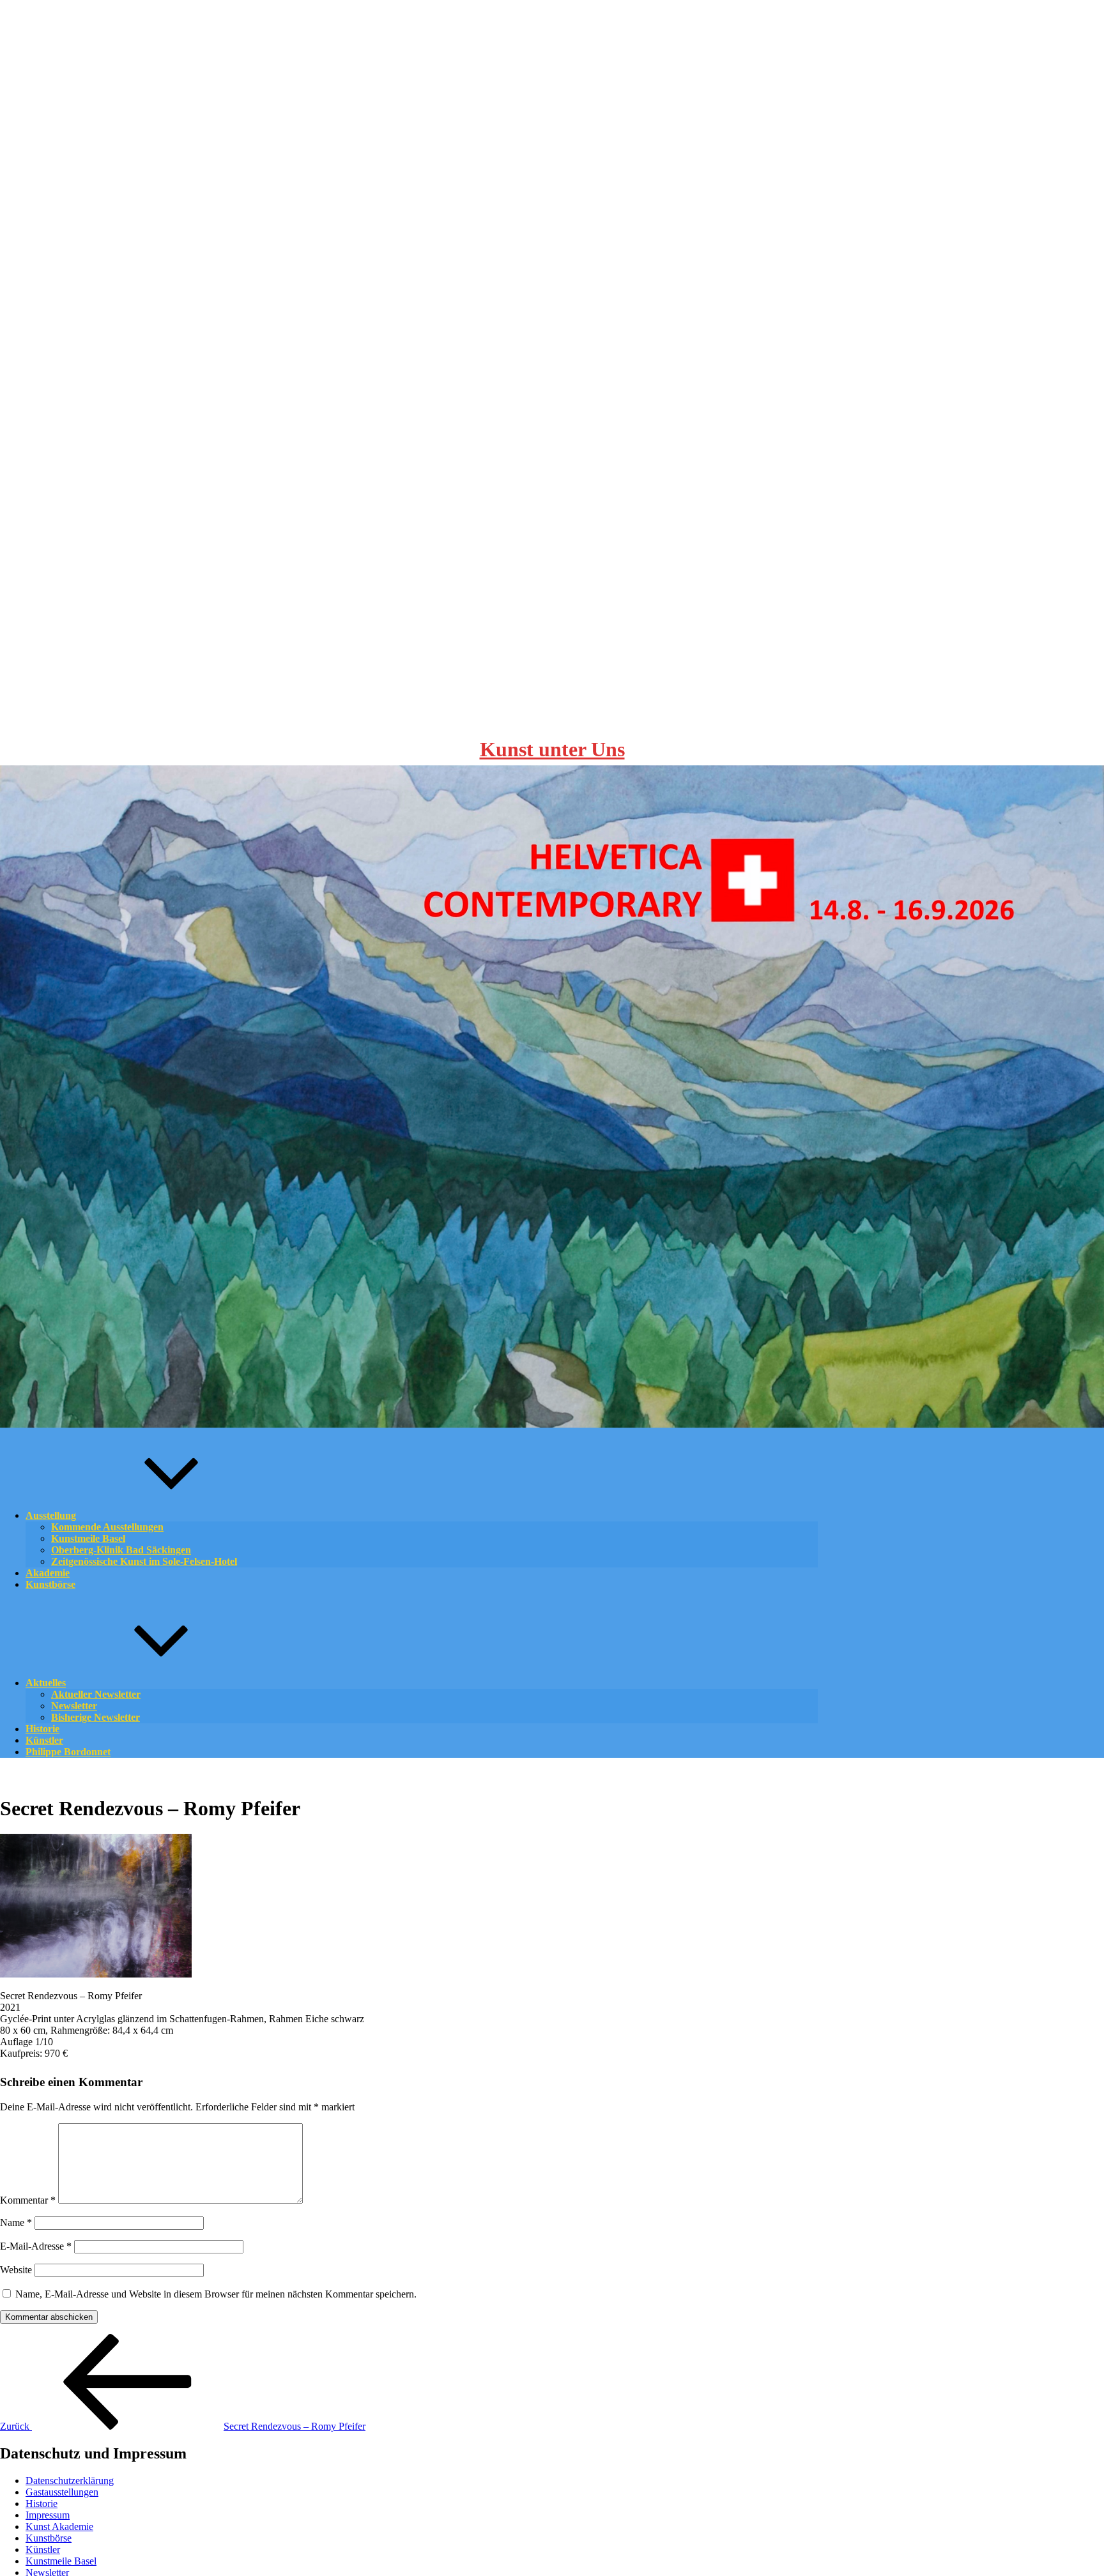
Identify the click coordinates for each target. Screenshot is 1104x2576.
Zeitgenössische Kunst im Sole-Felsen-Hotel (144, 1561)
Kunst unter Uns (552, 749)
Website (16, 2270)
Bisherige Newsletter (96, 1717)
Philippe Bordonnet (68, 1752)
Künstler (43, 2549)
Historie (42, 2504)
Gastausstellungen (62, 2492)
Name (16, 2222)
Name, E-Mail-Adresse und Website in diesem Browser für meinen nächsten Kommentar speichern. (216, 2294)
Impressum (48, 2515)
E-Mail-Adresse (36, 2246)
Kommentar (28, 2200)
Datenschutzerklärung (70, 2481)
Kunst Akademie (59, 2526)
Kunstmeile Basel (61, 2561)
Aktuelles (46, 1683)
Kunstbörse (50, 1584)
